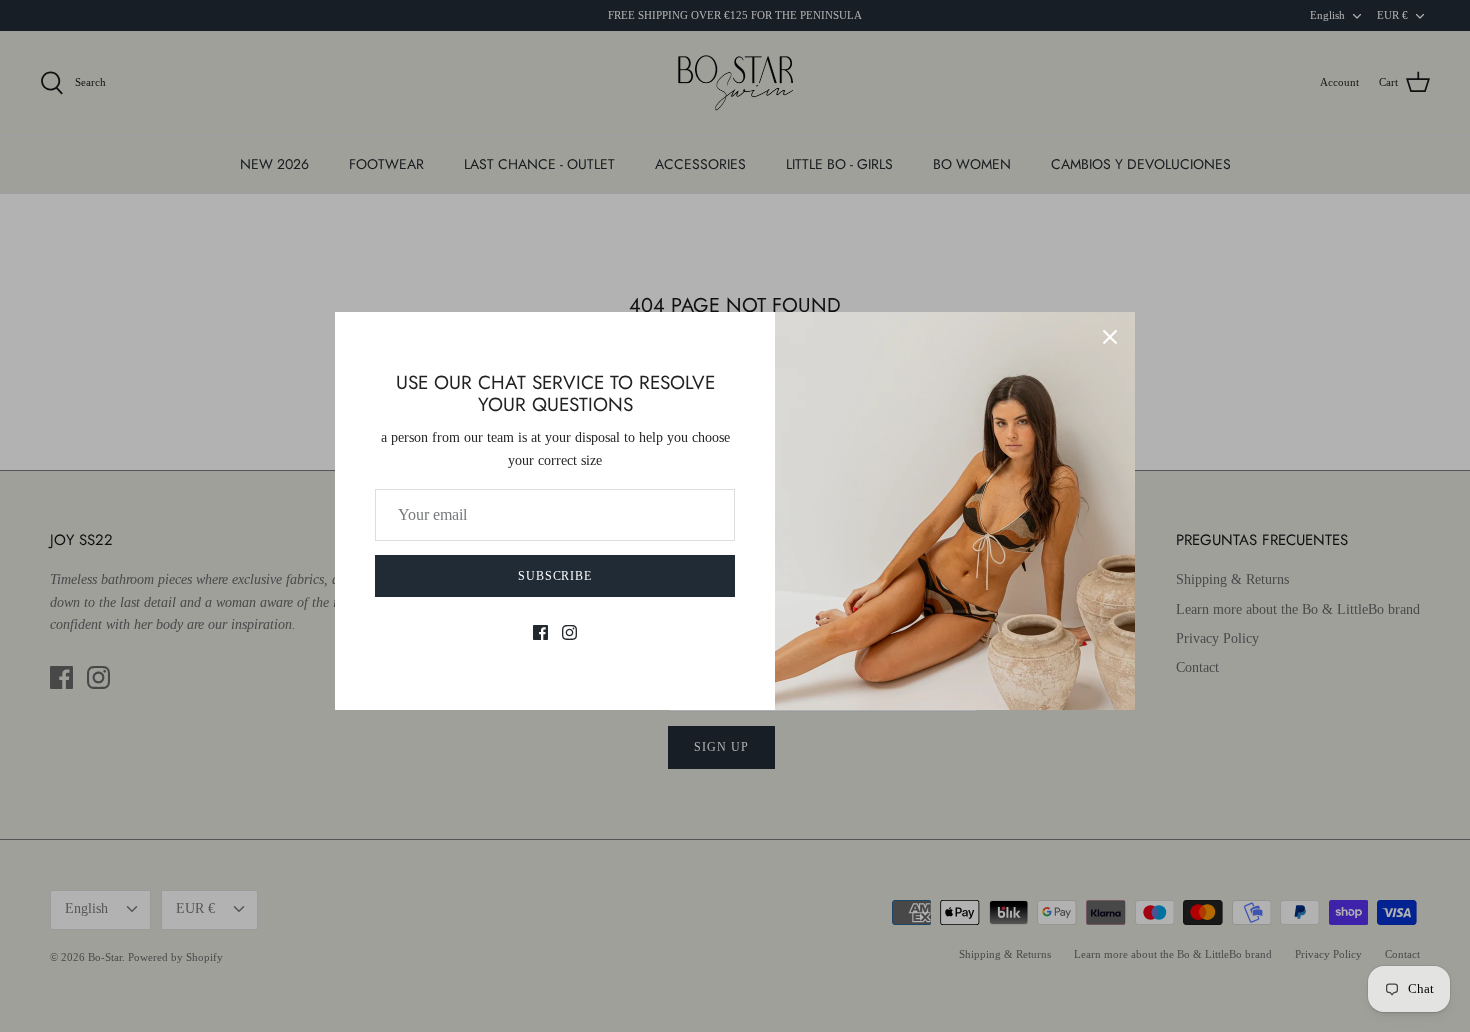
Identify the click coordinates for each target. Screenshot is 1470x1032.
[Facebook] (540, 632)
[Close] (1110, 337)
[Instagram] (569, 632)
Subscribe (555, 576)
